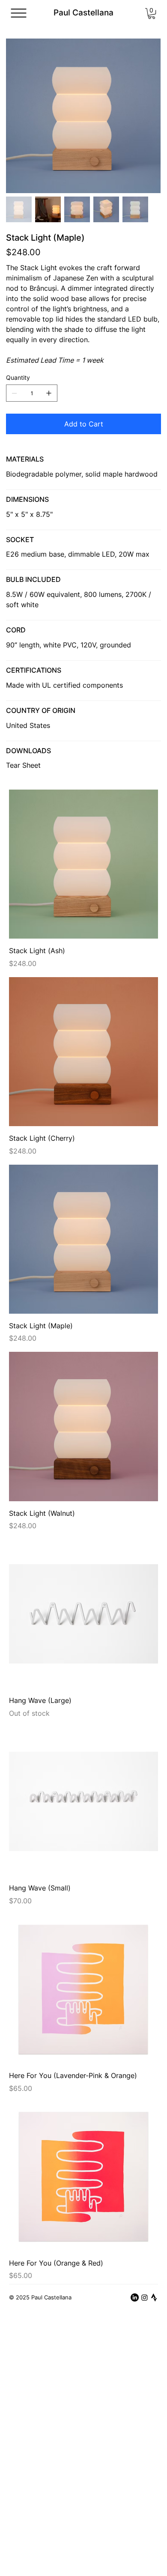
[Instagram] (145, 2297)
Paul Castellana (83, 13)
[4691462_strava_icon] (154, 2297)
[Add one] (49, 393)
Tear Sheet (23, 765)
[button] (152, 13)
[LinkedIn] (135, 2297)
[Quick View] (83, 864)
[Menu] (19, 13)
